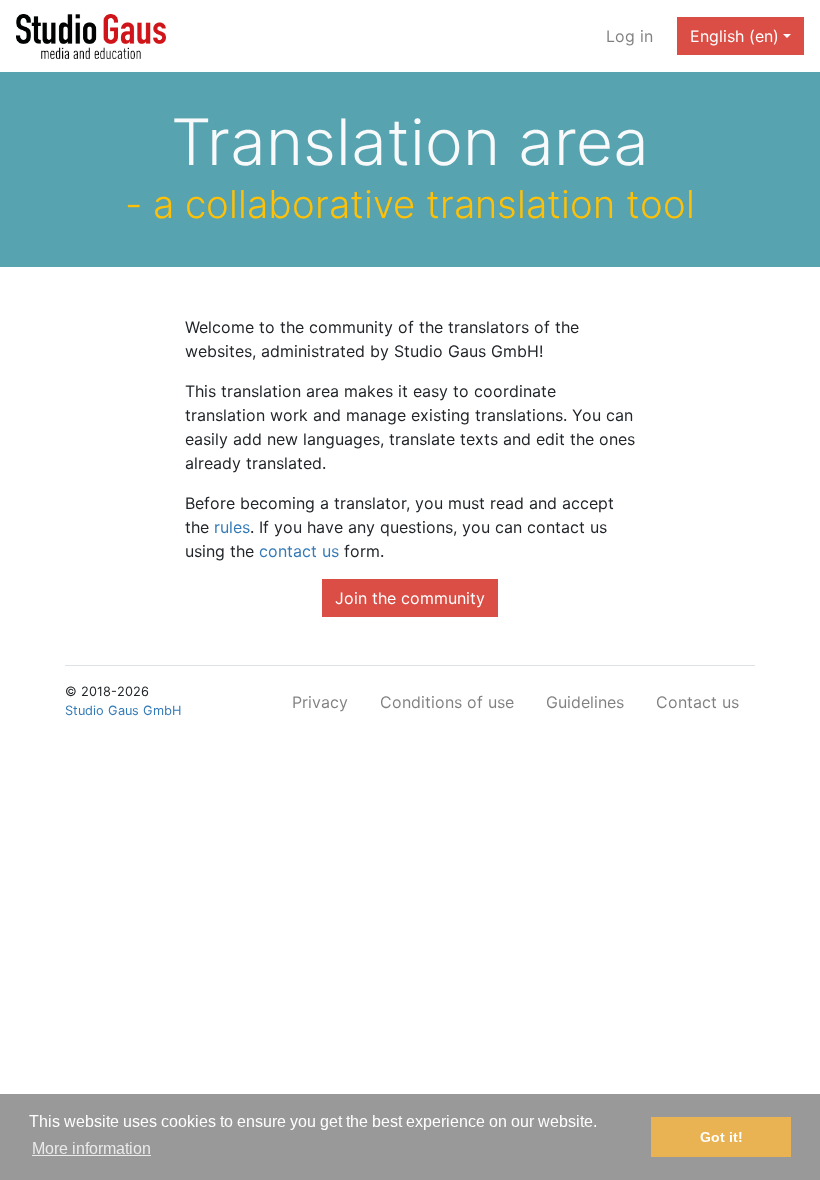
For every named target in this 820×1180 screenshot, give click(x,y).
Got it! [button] (721, 1137)
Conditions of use (447, 702)
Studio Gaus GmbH (123, 710)
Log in (629, 36)
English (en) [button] (734, 36)
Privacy (320, 702)
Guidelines (585, 702)
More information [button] (91, 1148)
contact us (299, 551)
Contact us (697, 702)
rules (232, 527)
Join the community (410, 598)
